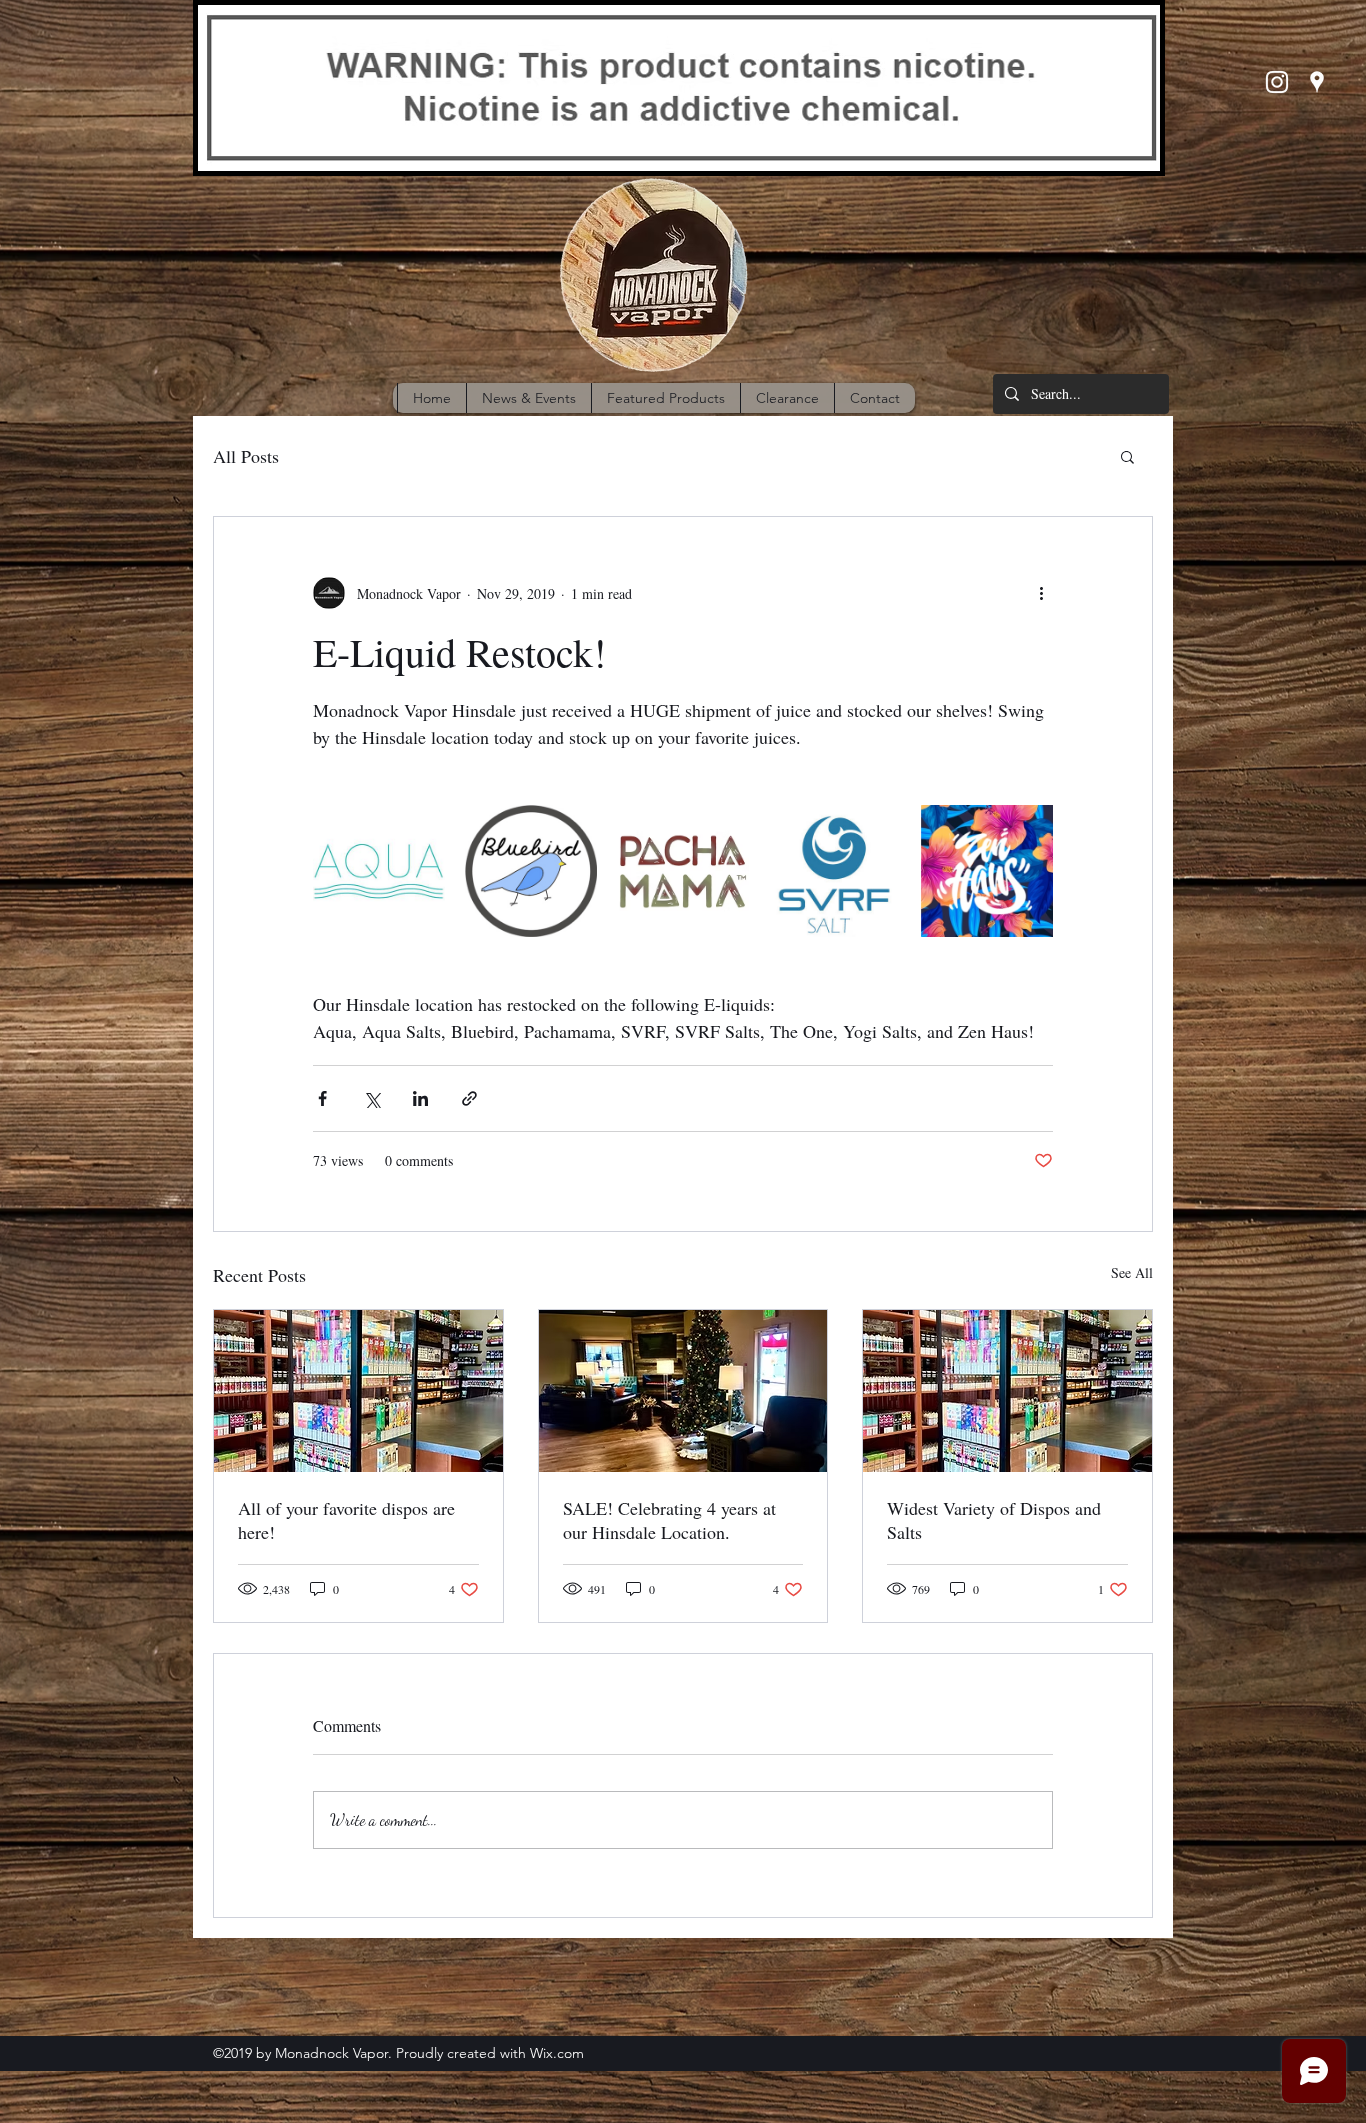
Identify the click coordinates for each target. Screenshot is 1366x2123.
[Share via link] (469, 1098)
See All (1132, 1272)
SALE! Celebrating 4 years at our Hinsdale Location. (669, 1520)
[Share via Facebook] (322, 1098)
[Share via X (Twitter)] (371, 1098)
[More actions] (1041, 593)
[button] (1127, 456)
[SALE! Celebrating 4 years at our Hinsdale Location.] (683, 1391)
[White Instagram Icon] (1277, 82)
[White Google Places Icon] (1317, 82)
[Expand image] (379, 871)
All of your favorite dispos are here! (346, 1520)
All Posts (246, 456)
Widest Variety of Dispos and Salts (994, 1520)
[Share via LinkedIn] (420, 1098)
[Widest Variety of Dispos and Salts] (1007, 1391)
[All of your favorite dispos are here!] (358, 1391)
